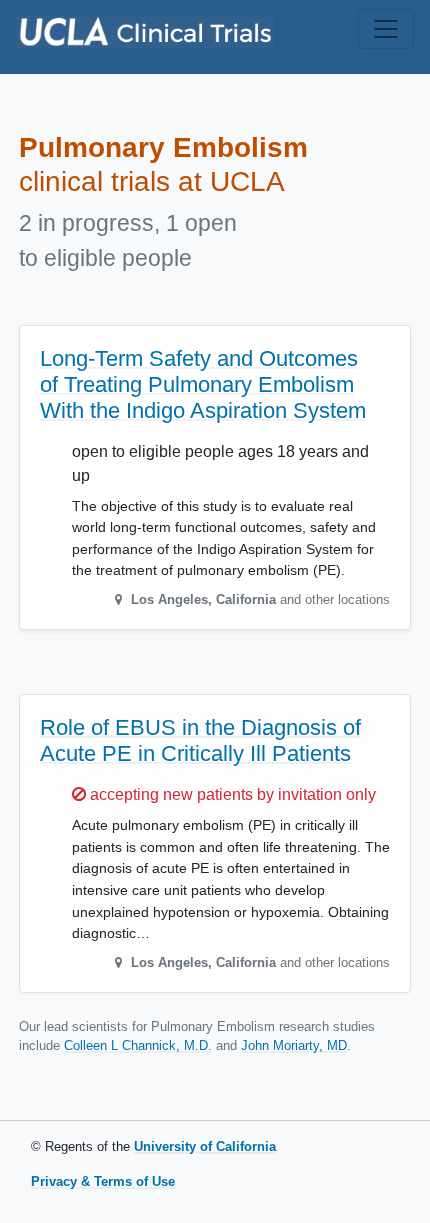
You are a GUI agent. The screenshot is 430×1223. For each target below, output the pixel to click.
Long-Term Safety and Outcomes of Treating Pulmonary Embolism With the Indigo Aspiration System (203, 384)
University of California (205, 1146)
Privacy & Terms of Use (103, 1181)
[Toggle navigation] (386, 29)
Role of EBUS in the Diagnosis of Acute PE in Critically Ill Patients (200, 740)
